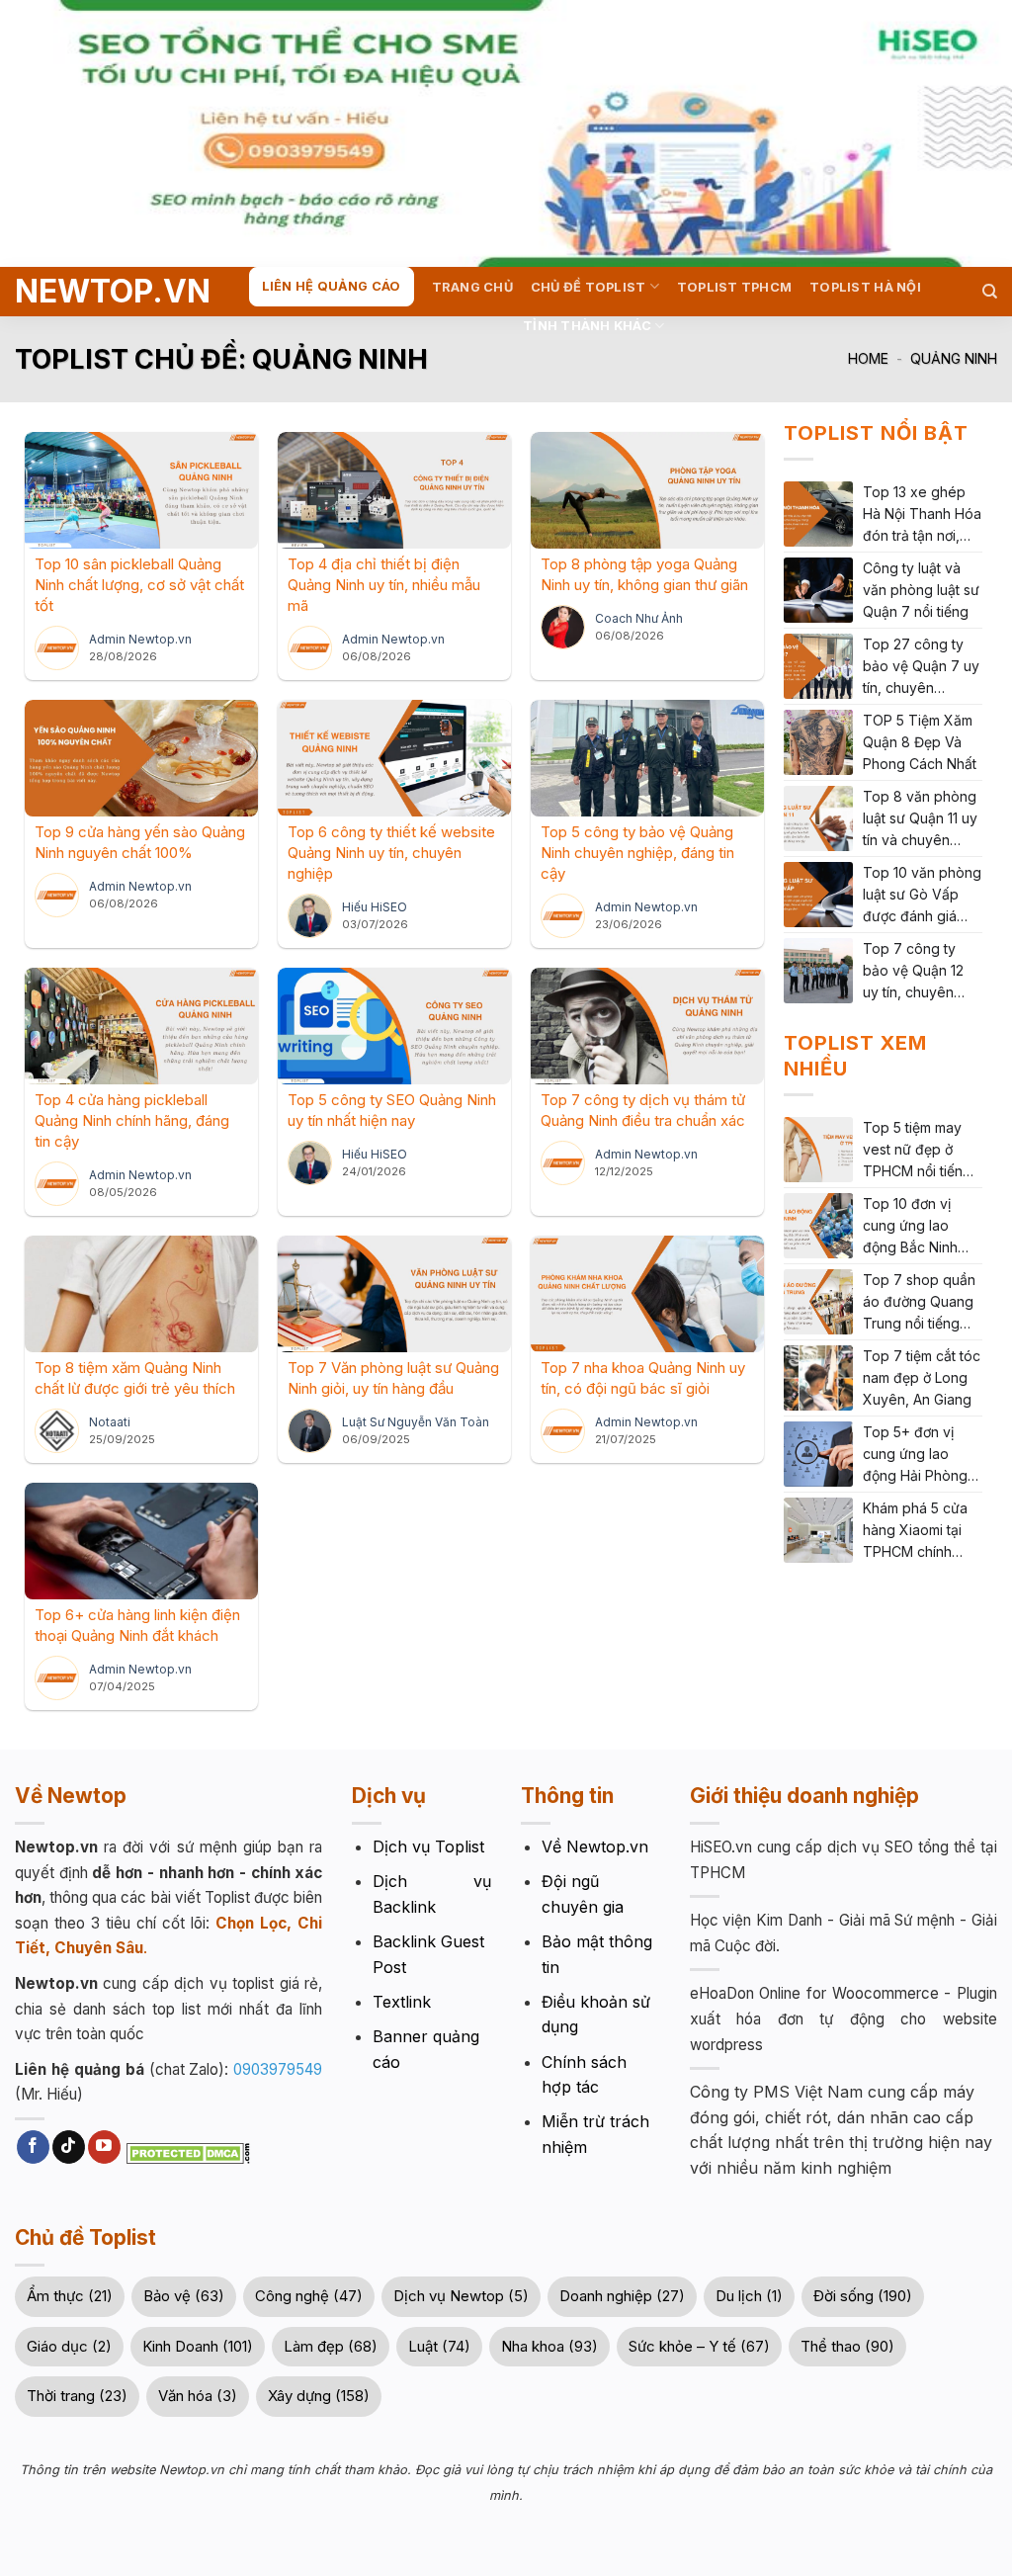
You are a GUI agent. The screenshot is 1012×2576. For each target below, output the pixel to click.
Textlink (402, 2002)
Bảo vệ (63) (184, 2296)
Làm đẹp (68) (331, 2346)
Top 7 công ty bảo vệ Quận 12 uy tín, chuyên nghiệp (913, 972)
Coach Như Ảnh (639, 618)
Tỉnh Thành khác (587, 326)
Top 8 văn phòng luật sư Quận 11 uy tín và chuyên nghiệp (920, 819)
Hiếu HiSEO (375, 907)
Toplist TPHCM (734, 287)
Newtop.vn (91, 292)
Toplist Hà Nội (865, 287)
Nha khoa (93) (549, 2346)
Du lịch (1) (749, 2296)
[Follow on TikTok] (69, 2147)
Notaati (110, 1422)
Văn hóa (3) (198, 2396)
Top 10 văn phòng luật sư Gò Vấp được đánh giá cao (922, 896)
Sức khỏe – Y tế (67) (699, 2346)
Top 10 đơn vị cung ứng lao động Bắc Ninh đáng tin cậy (910, 1227)
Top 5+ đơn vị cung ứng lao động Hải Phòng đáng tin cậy (915, 1455)
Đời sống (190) (863, 2296)
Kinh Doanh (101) (198, 2346)
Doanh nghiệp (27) (622, 2296)
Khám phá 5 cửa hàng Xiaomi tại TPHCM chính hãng (915, 1531)
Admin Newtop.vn (140, 639)
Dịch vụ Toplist (428, 1846)
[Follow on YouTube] (104, 2147)
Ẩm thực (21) (70, 2296)
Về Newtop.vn (595, 1846)
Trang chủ (472, 287)
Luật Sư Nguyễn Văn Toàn (416, 1422)
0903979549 (278, 2069)
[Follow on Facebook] (33, 2147)
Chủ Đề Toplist (589, 287)
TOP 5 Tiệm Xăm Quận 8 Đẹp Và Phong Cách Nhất (920, 742)
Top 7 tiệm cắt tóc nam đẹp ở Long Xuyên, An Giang (922, 1377)
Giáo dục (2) (69, 2346)
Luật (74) (439, 2346)
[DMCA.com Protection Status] (186, 2152)
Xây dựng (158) (319, 2396)
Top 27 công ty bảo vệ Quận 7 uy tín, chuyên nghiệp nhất (921, 667)
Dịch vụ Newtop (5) (461, 2296)
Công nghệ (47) (309, 2296)
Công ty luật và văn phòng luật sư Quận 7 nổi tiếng (921, 590)
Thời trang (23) (77, 2396)
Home (868, 358)
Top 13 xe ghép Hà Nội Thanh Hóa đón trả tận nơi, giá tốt (922, 515)
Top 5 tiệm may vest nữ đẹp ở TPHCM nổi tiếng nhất (917, 1151)
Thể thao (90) (847, 2346)
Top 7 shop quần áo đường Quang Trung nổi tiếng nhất (919, 1303)
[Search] (990, 292)
